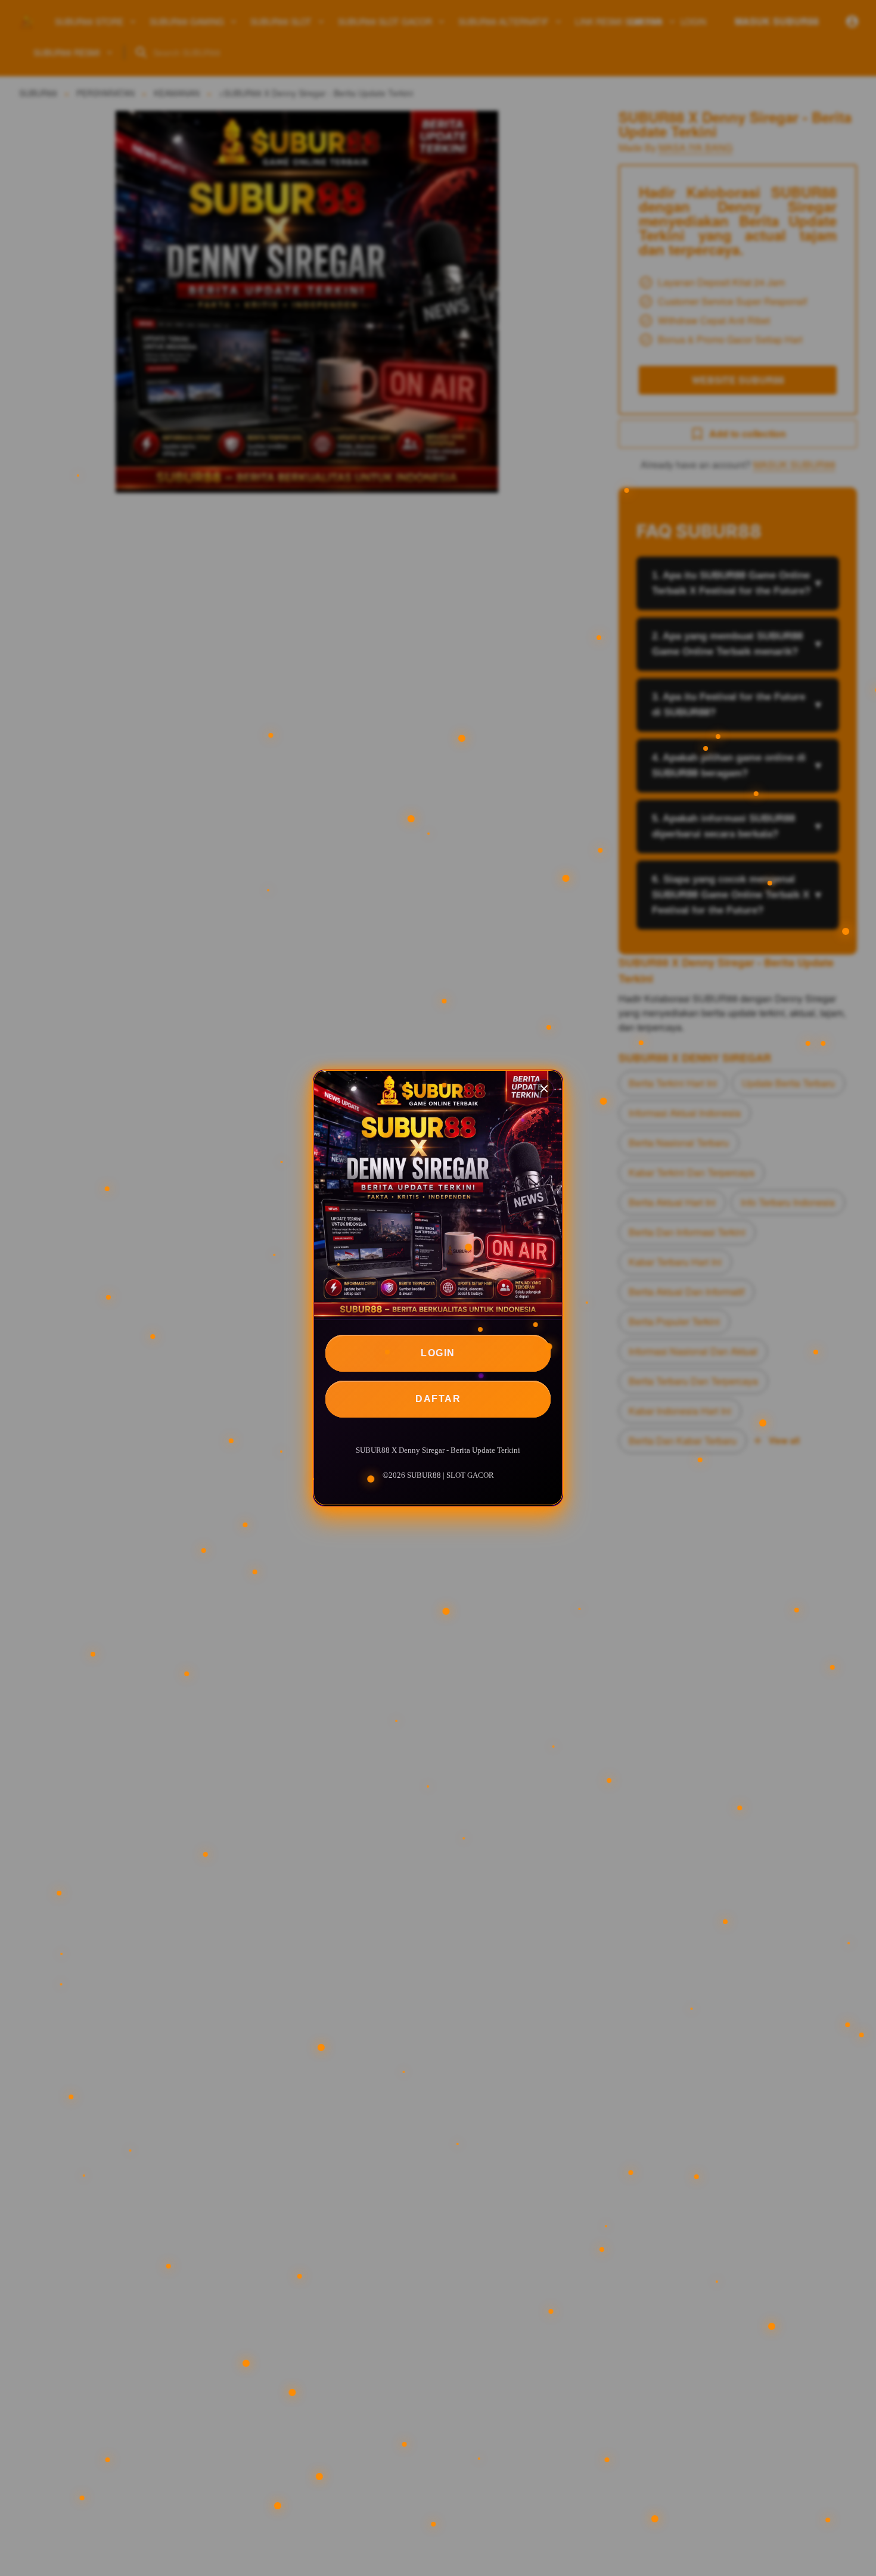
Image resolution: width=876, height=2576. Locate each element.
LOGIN (438, 1353)
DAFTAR (438, 1399)
